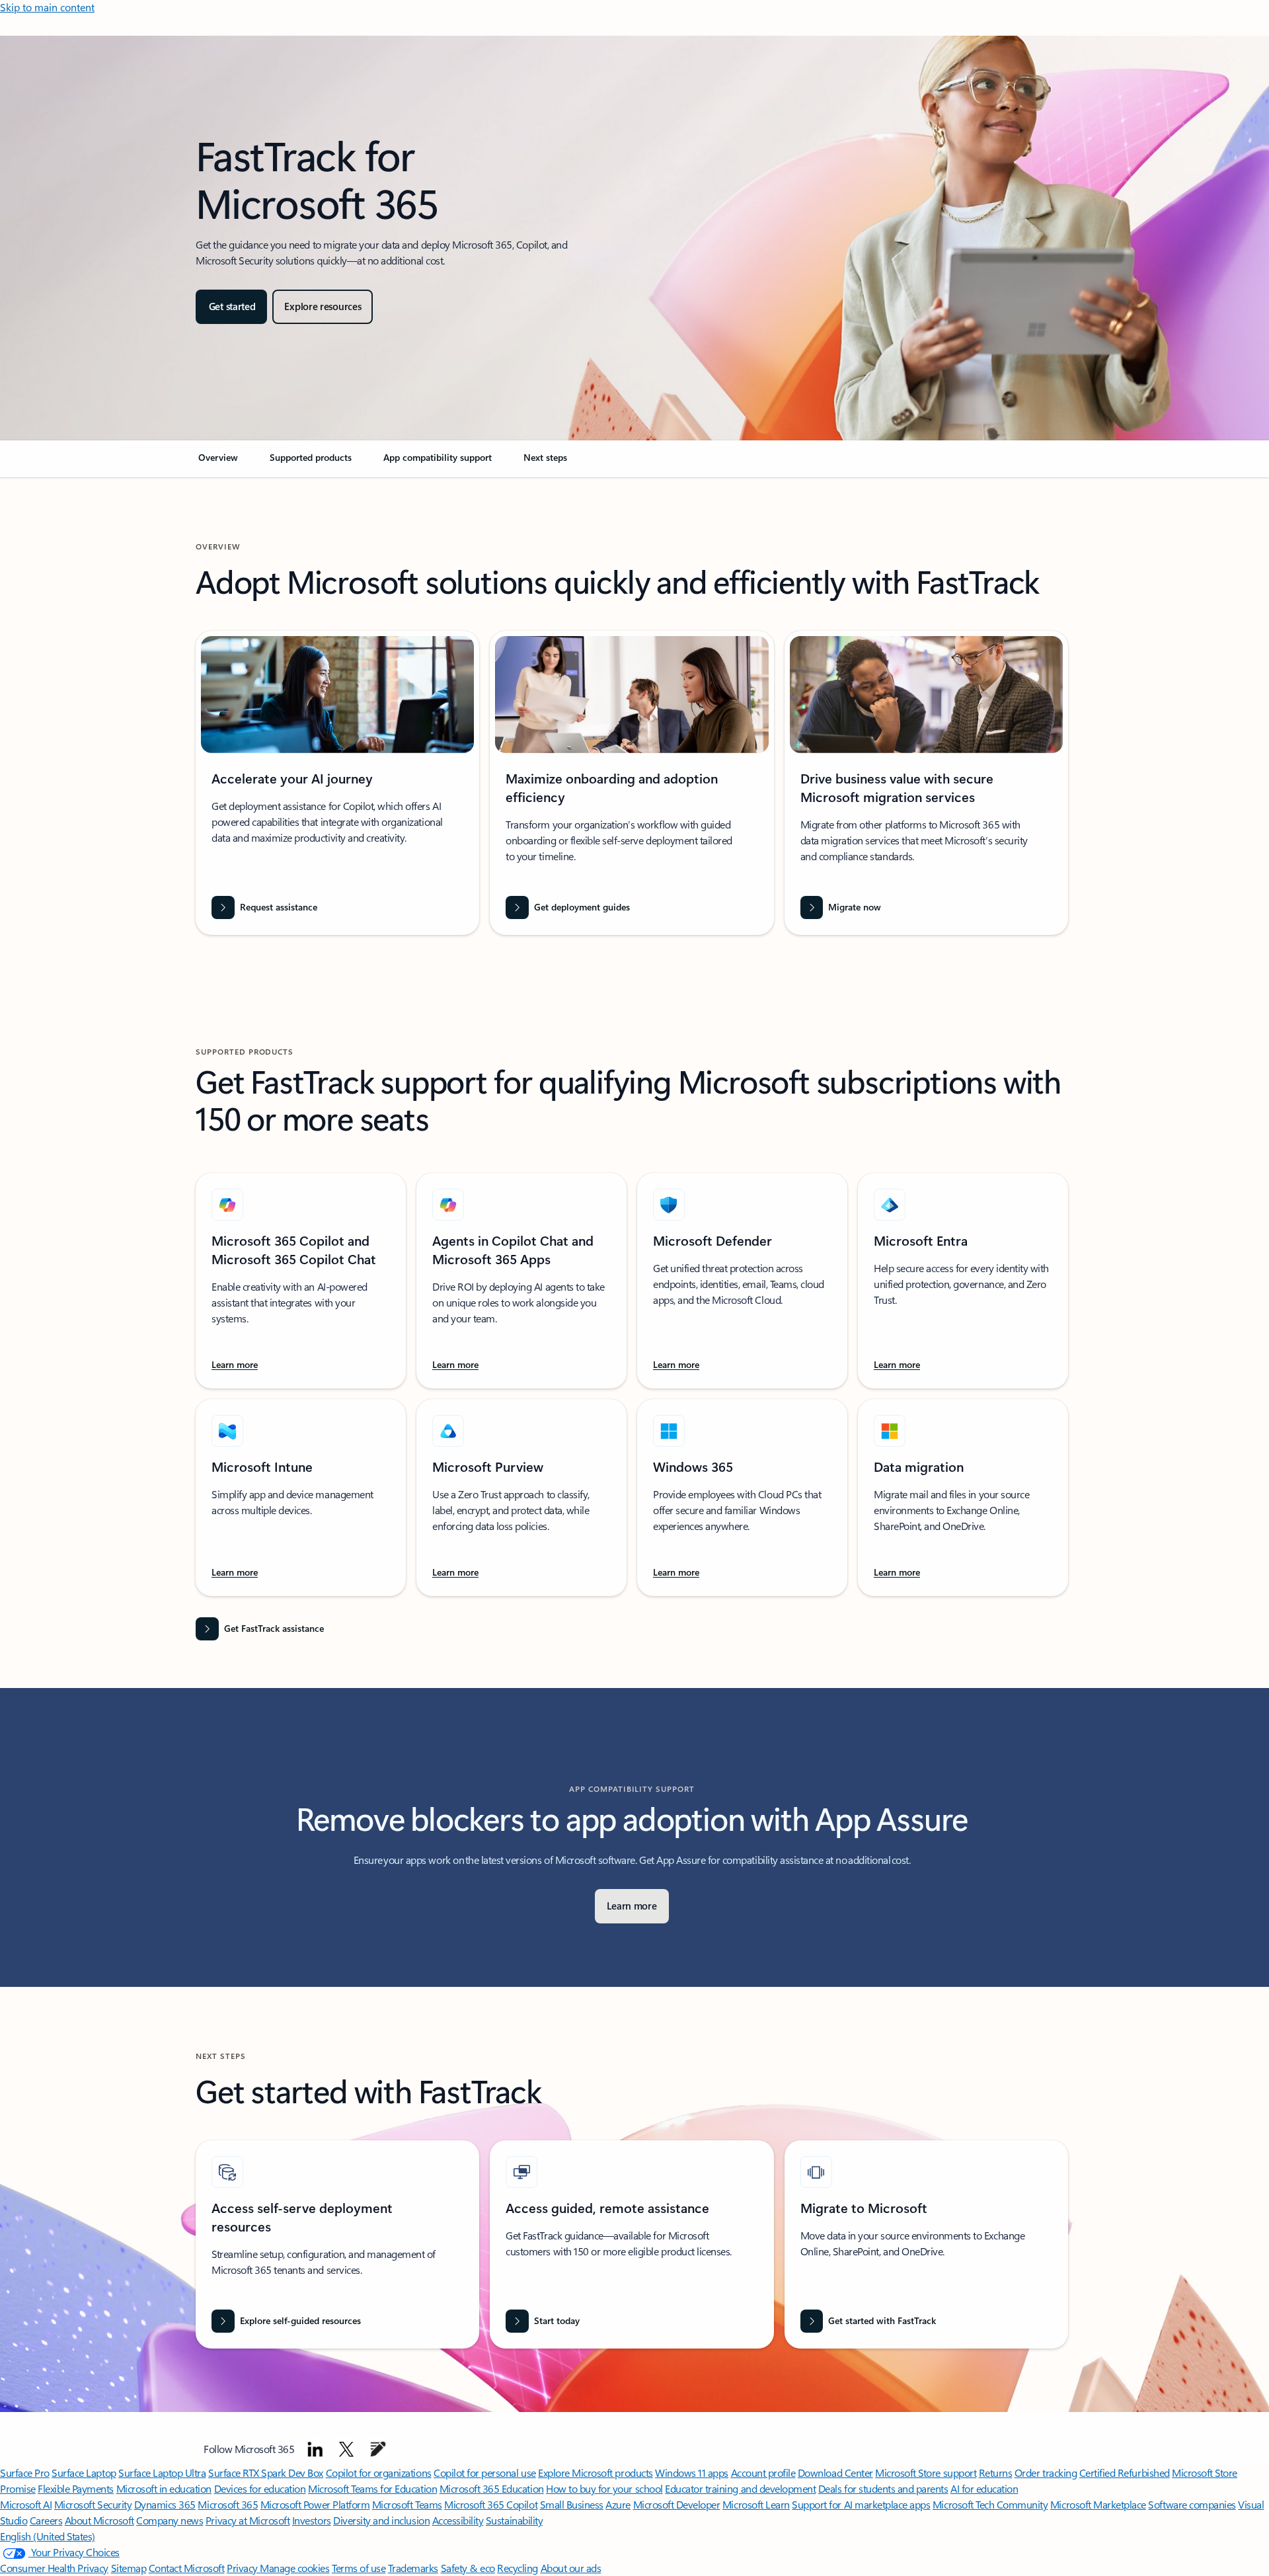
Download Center (835, 2473)
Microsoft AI (26, 2504)
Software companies (1192, 2504)
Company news (170, 2520)
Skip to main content (47, 7)
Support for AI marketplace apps (861, 2504)
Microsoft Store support (926, 2473)
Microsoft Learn (756, 2504)
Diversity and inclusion (381, 2520)
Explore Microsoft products (596, 2473)
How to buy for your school (604, 2488)
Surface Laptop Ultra (162, 2473)
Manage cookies (294, 2568)
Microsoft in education (164, 2488)
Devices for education (260, 2488)
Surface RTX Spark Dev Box (266, 2473)
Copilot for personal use (484, 2473)
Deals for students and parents (883, 2488)
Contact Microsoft (187, 2568)
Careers (46, 2520)
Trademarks (413, 2568)
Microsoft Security (93, 2504)
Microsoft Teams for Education (372, 2488)
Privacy (243, 2568)
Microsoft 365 (228, 2504)
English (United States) (48, 2536)
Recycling (518, 2568)
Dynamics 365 (165, 2504)
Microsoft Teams (407, 2504)
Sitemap (129, 2568)
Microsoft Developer (677, 2504)
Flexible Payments (76, 2488)
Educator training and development (740, 2488)
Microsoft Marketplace (1098, 2504)
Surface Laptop (84, 2473)
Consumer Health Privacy (54, 2568)
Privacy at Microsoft (248, 2520)
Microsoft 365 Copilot (491, 2504)
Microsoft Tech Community (990, 2504)
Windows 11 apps (692, 2473)
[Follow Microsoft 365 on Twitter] (346, 2449)
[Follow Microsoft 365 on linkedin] (315, 2449)
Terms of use (359, 2568)
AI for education (984, 2488)
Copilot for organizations (379, 2473)
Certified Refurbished (1125, 2473)
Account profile (763, 2473)
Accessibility (458, 2520)
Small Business (572, 2504)
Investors (312, 2520)
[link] (218, 463)
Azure (618, 2504)
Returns (996, 2473)
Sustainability (514, 2520)
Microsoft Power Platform (315, 2504)
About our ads (571, 2568)
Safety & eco (468, 2568)
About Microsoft (99, 2520)
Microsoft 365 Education (492, 2488)
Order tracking (1046, 2473)
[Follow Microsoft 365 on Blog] (378, 2449)
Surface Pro (25, 2473)
